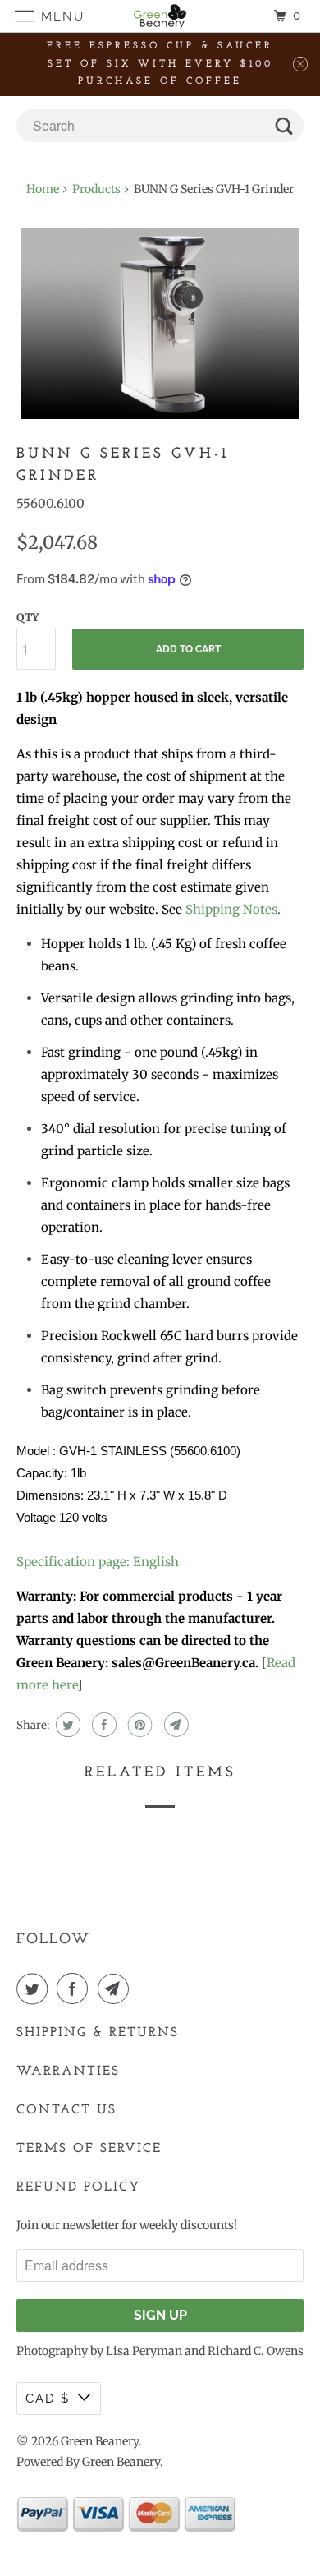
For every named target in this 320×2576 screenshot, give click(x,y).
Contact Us (66, 2110)
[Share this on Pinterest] (138, 1725)
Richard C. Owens (256, 2351)
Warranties (68, 2071)
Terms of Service (89, 2149)
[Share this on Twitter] (66, 1725)
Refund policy (79, 2187)
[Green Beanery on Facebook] (75, 1988)
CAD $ (48, 2399)
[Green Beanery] (160, 16)
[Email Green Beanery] (117, 1988)
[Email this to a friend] (174, 1725)
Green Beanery (100, 2441)
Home (43, 189)
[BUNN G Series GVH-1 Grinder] (160, 324)
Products (96, 189)
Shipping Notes (231, 909)
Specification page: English (98, 1562)
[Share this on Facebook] (102, 1725)
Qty (27, 618)
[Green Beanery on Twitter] (35, 1988)
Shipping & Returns (98, 2033)
